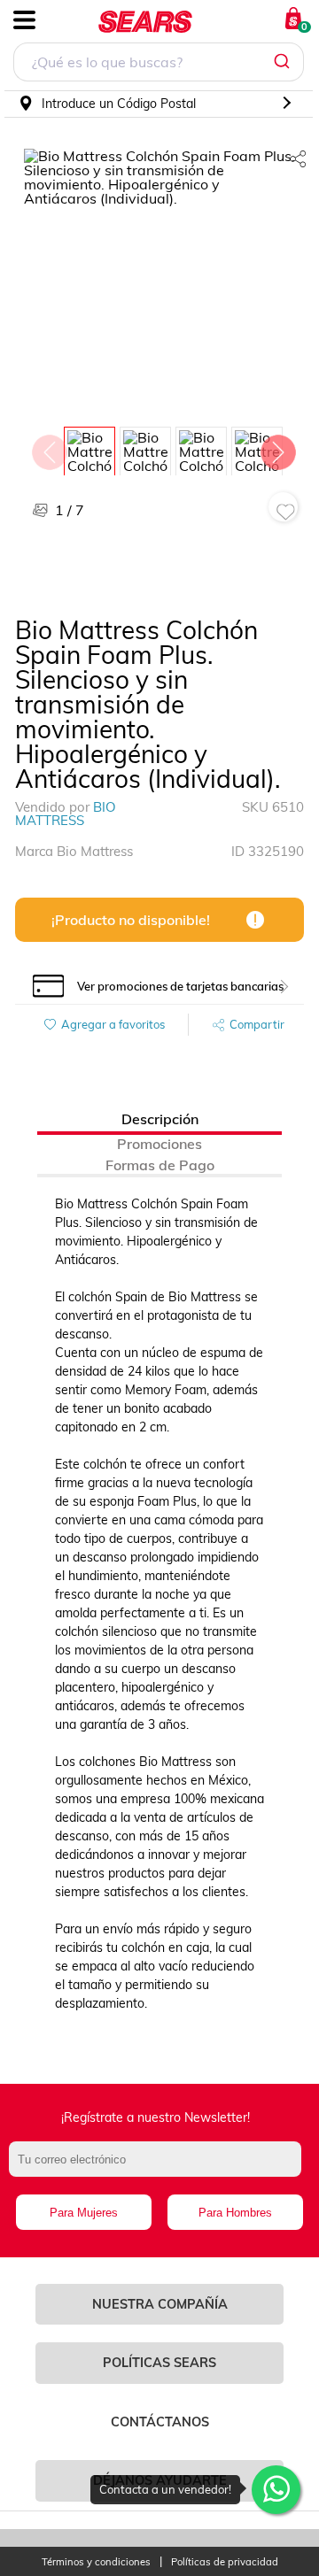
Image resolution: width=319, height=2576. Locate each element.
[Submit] (284, 62)
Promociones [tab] (159, 1144)
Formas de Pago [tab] (160, 1165)
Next (277, 448)
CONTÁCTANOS (160, 2422)
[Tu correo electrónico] (159, 2168)
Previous (49, 448)
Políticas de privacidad (225, 2562)
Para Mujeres (84, 2213)
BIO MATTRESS (66, 814)
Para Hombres (235, 2213)
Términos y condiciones (96, 2562)
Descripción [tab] (160, 1119)
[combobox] (159, 64)
